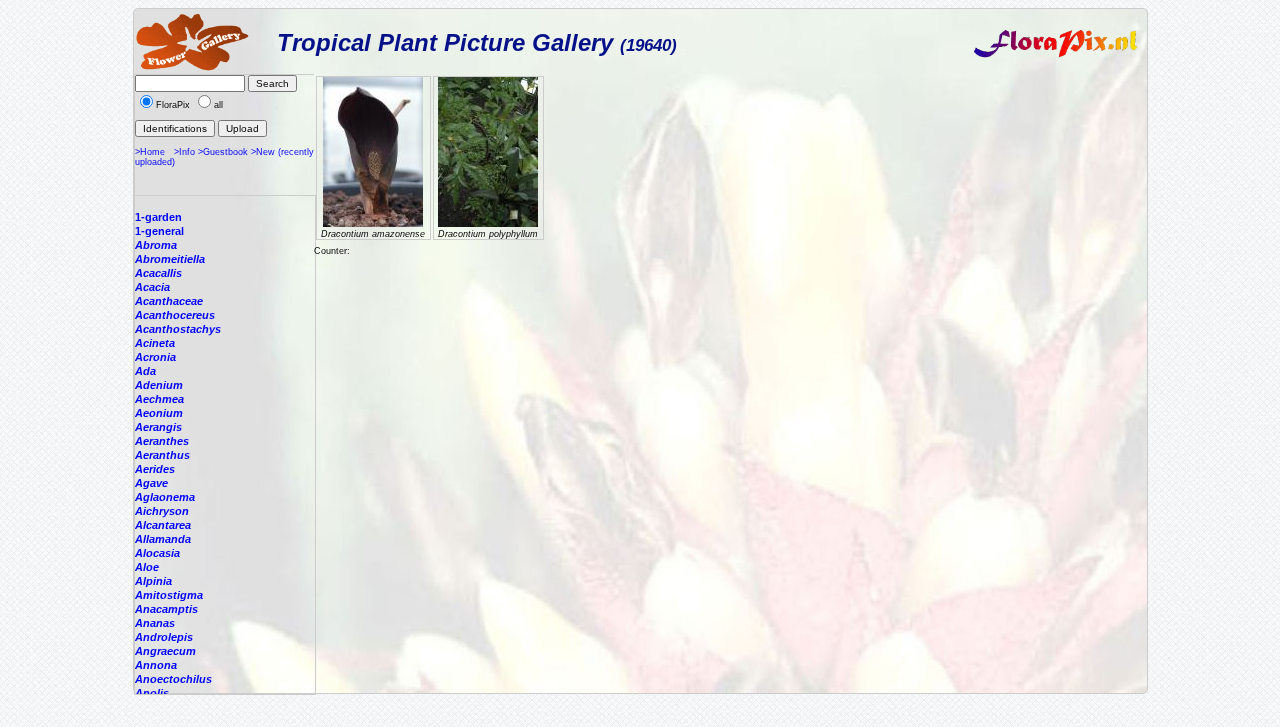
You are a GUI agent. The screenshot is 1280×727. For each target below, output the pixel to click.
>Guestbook (223, 152)
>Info (184, 152)
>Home (150, 152)
